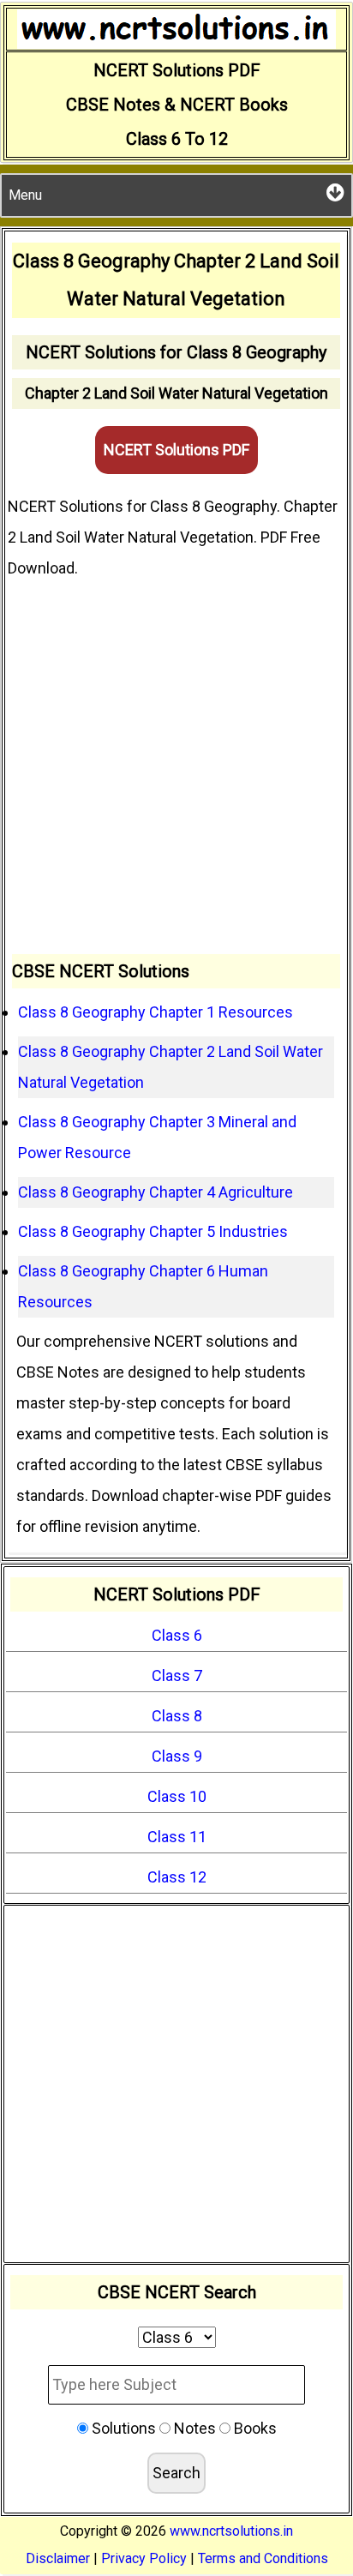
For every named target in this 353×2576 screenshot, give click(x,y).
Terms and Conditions (263, 2558)
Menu (25, 195)
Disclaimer (58, 2558)
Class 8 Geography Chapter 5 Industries (153, 1231)
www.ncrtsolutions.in (231, 2531)
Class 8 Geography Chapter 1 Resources (156, 1012)
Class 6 (177, 1635)
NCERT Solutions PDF (176, 450)
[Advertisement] (176, 769)
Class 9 (177, 1756)
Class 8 (177, 1716)
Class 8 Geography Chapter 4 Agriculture (156, 1192)
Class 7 (177, 1675)
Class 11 (177, 1837)
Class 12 (177, 1877)
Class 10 (177, 1796)
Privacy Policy (144, 2558)
